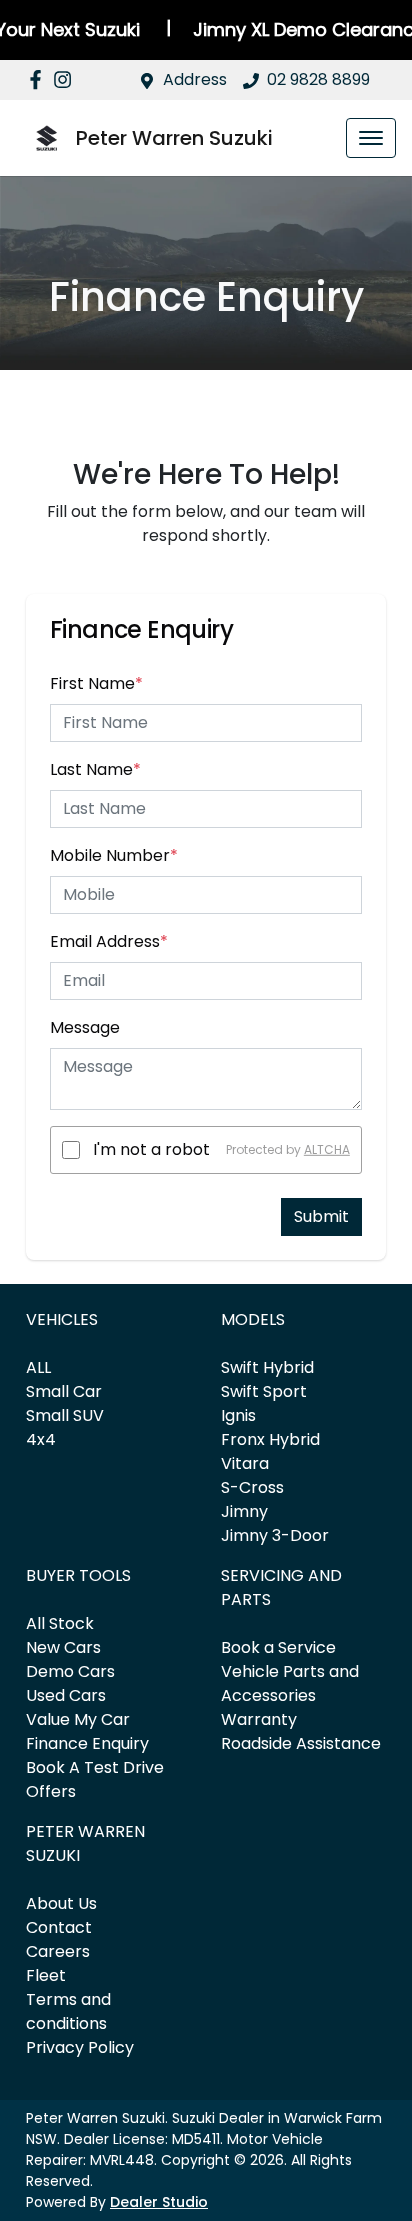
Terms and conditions (68, 2011)
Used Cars (66, 1695)
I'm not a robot (151, 1149)
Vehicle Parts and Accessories (290, 1683)
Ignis (238, 1415)
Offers (51, 1791)
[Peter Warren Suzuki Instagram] (66, 79)
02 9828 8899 (318, 79)
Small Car (64, 1391)
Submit (321, 1216)
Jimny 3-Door (275, 1535)
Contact (59, 1927)
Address (195, 79)
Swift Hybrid (267, 1367)
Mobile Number (114, 855)
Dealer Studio (159, 2202)
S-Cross (252, 1487)
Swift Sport (264, 1391)
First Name (96, 683)
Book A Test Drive (95, 1767)
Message (85, 1027)
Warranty (259, 1719)
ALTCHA (327, 1149)
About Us (61, 1903)
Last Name (95, 769)
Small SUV (65, 1415)
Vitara (245, 1463)
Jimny (244, 1511)
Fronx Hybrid (270, 1439)
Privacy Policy (80, 2047)
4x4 (41, 1439)
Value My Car (78, 1719)
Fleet (46, 1975)
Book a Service (278, 1647)
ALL (38, 1367)
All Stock (60, 1623)
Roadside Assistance (301, 1743)
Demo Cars (70, 1671)
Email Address (109, 941)
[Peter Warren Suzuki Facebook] (39, 79)
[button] (371, 138)
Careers (58, 1951)
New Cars (63, 1647)
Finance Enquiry (87, 1743)
